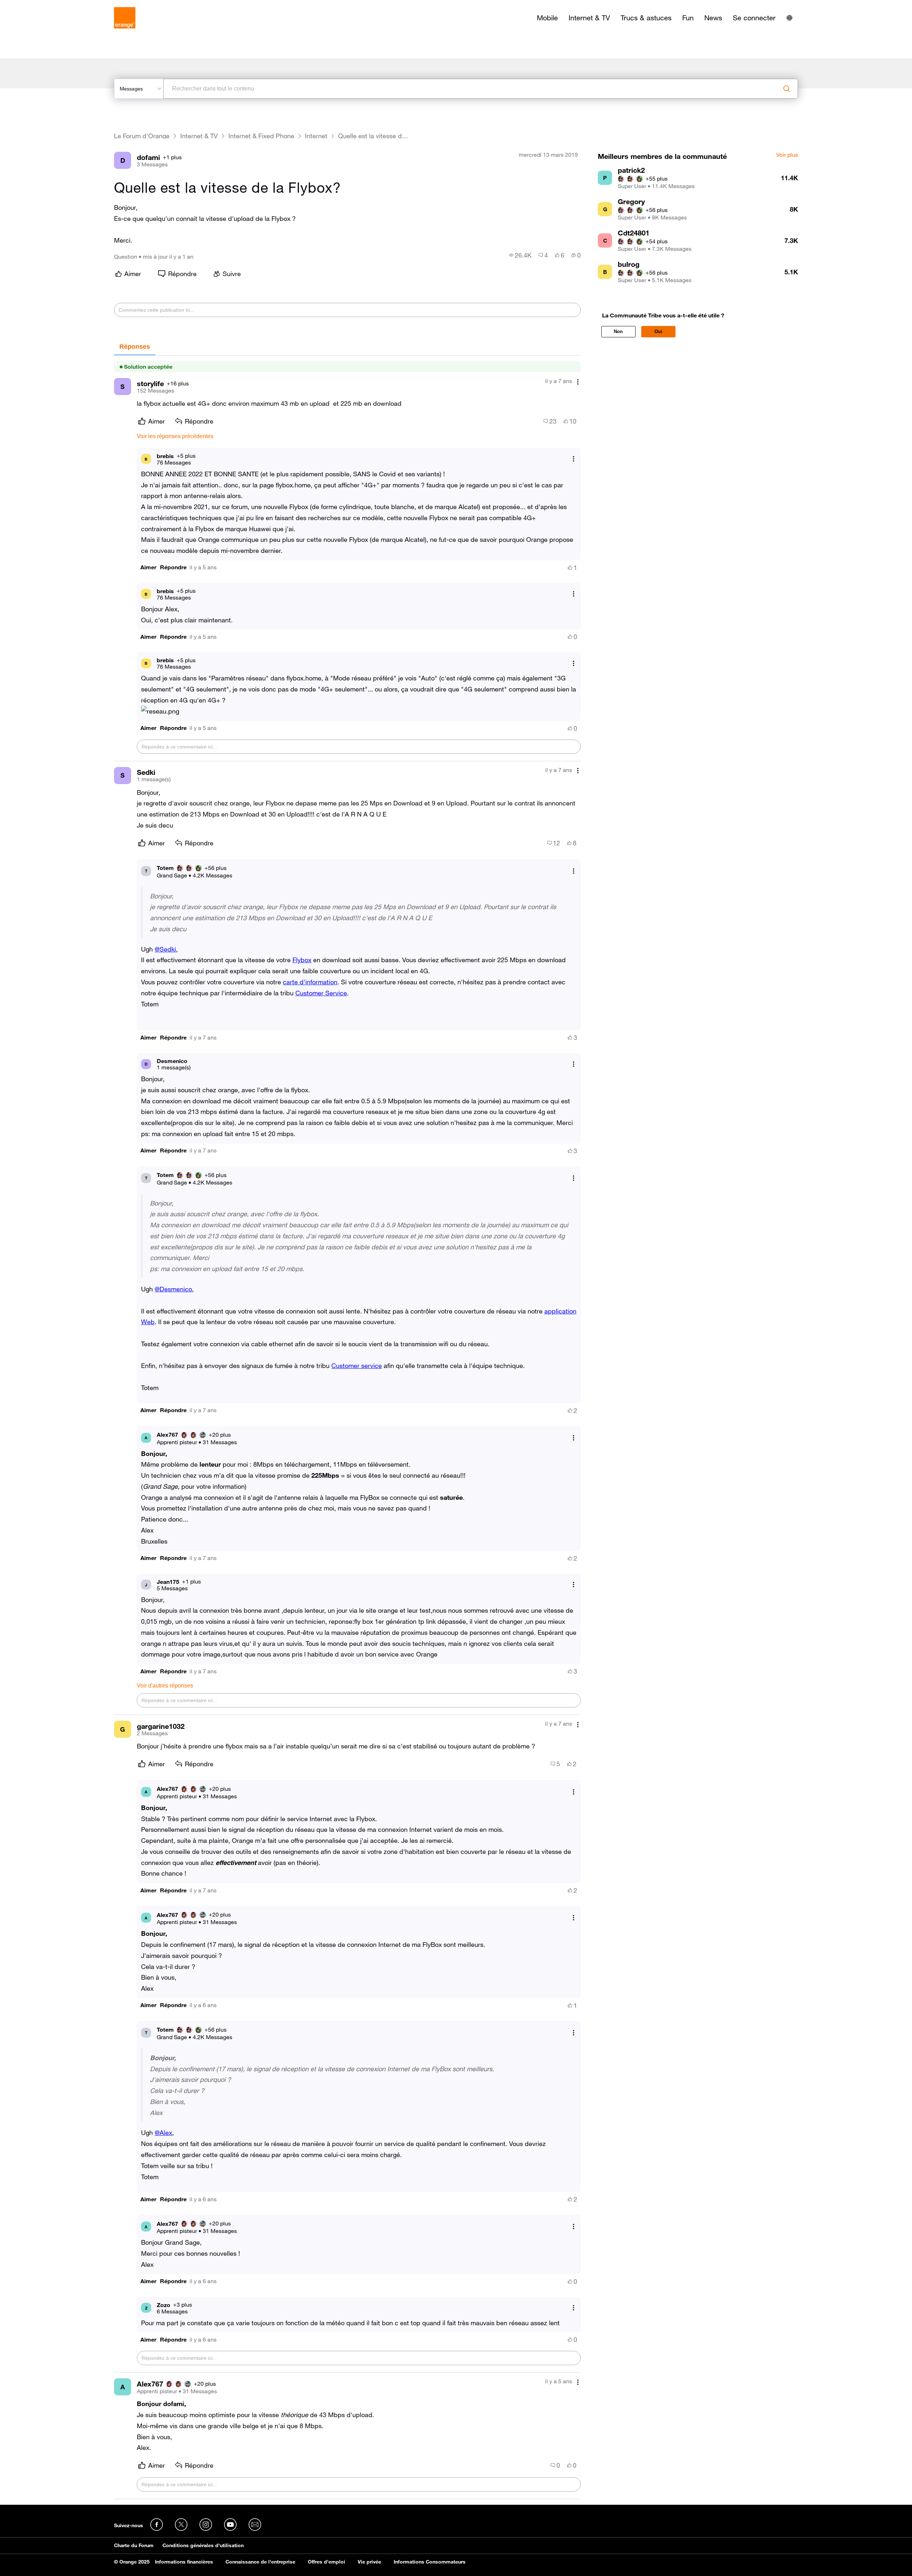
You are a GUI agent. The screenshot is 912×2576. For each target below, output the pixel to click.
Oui (658, 331)
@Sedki (165, 949)
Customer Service (321, 993)
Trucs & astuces (646, 18)
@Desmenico (173, 1289)
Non (618, 331)
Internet (316, 136)
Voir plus (787, 155)
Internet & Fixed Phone (261, 136)
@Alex (163, 2132)
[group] (520, 255)
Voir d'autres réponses (165, 1686)
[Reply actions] (574, 459)
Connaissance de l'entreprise (260, 2562)
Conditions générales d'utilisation (203, 2545)
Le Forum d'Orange (142, 136)
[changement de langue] (789, 18)
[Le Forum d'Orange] (125, 18)
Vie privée (369, 2562)
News (713, 18)
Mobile (547, 18)
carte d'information (310, 982)
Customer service (357, 1365)
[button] (148, 567)
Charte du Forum (134, 2545)
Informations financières (184, 2562)
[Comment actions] (578, 382)
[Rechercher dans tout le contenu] (787, 89)
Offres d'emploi (327, 2562)
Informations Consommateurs (430, 2562)
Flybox (302, 960)
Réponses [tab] (135, 347)
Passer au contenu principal (38, 5)
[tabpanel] (347, 1427)
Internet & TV (589, 18)
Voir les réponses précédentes (175, 436)
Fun (688, 18)
